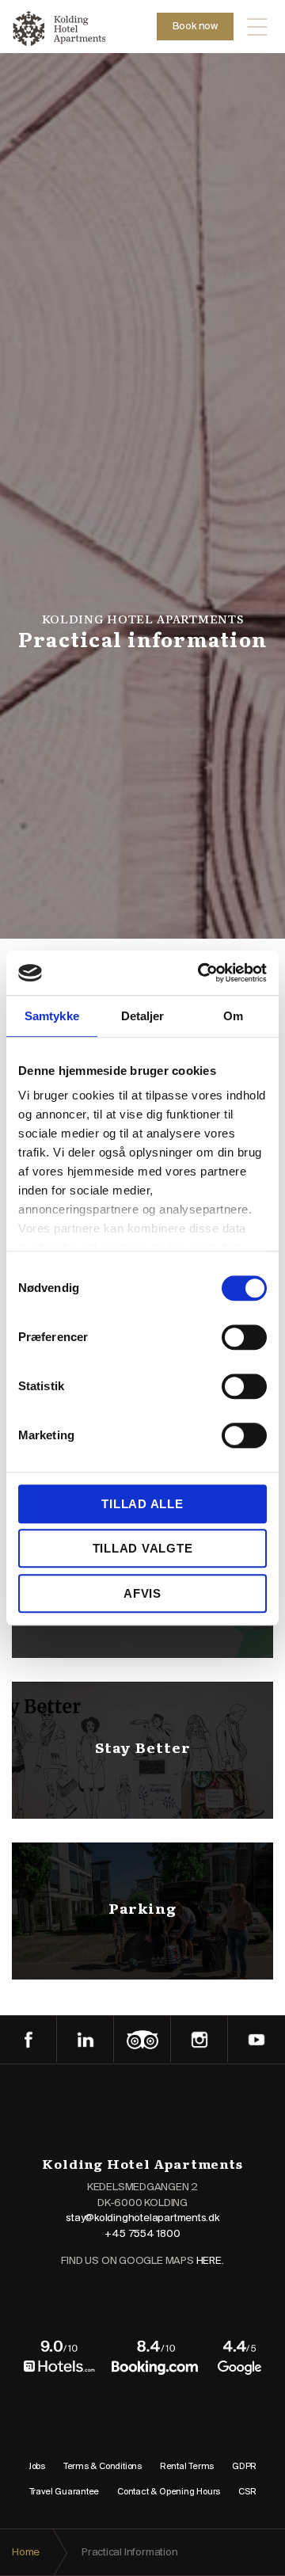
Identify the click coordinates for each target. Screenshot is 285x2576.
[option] (142, 633)
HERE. (210, 2261)
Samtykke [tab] (52, 1016)
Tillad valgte (143, 1548)
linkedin (85, 2040)
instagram (199, 2040)
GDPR (244, 2467)
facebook (28, 2040)
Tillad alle (142, 1504)
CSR (247, 2492)
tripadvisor (142, 2040)
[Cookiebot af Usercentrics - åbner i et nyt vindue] (201, 973)
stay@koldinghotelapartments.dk (142, 2218)
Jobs (37, 2467)
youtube (256, 2040)
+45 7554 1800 (142, 2234)
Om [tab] (233, 1016)
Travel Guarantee (65, 2492)
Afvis (142, 1593)
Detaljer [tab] (143, 1016)
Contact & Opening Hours (169, 2492)
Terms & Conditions (103, 2467)
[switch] (244, 1337)
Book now (195, 27)
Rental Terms (187, 2467)
